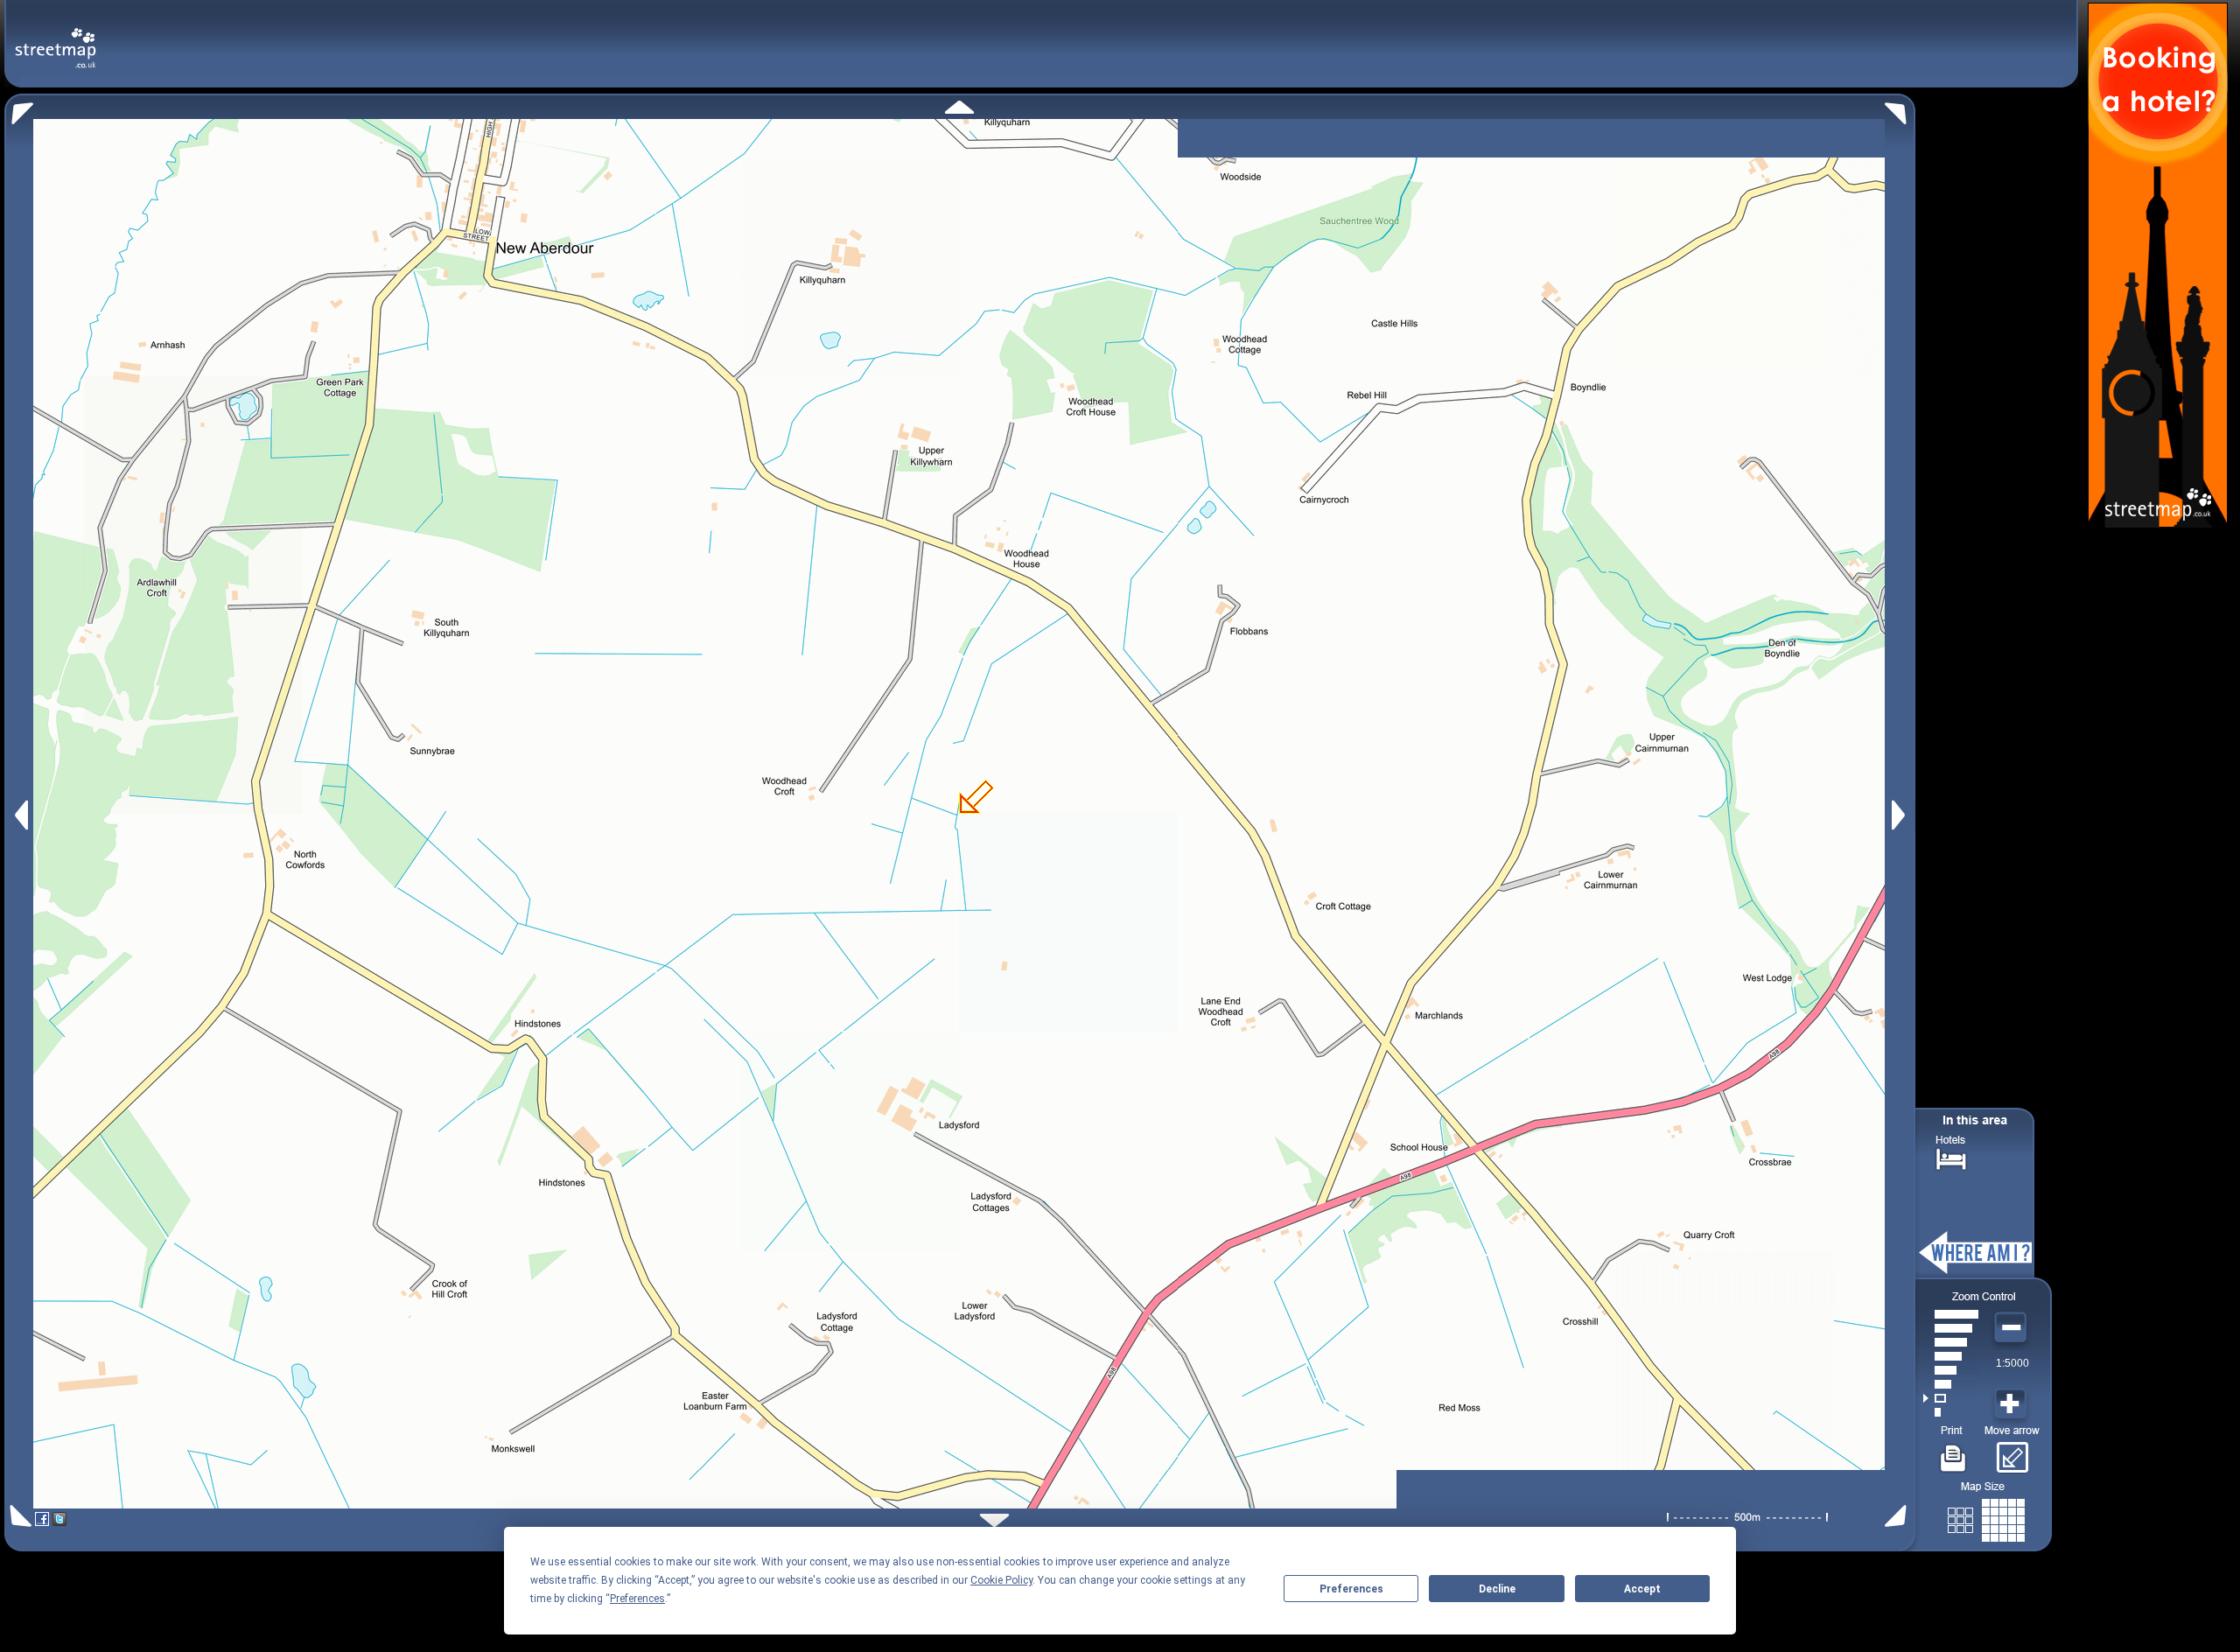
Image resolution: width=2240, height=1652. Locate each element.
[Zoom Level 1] (1951, 1412)
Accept (1642, 1589)
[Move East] (1901, 815)
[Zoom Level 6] (1951, 1342)
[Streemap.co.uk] (56, 38)
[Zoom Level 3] (1951, 1384)
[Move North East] (1900, 109)
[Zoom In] (2012, 1404)
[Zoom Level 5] (1951, 1356)
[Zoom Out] (2012, 1328)
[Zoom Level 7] (1951, 1328)
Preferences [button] (637, 1599)
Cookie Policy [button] (1001, 1580)
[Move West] (20, 815)
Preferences (1351, 1589)
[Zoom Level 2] (1951, 1398)
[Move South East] (1899, 1516)
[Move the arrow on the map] (2012, 1452)
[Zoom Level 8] (1951, 1314)
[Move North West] (19, 109)
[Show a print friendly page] (1953, 1452)
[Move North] (959, 107)
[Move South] (994, 1520)
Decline (1497, 1589)
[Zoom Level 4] (1951, 1370)
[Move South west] (18, 1516)
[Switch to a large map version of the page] (1986, 1517)
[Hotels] (1951, 1157)
